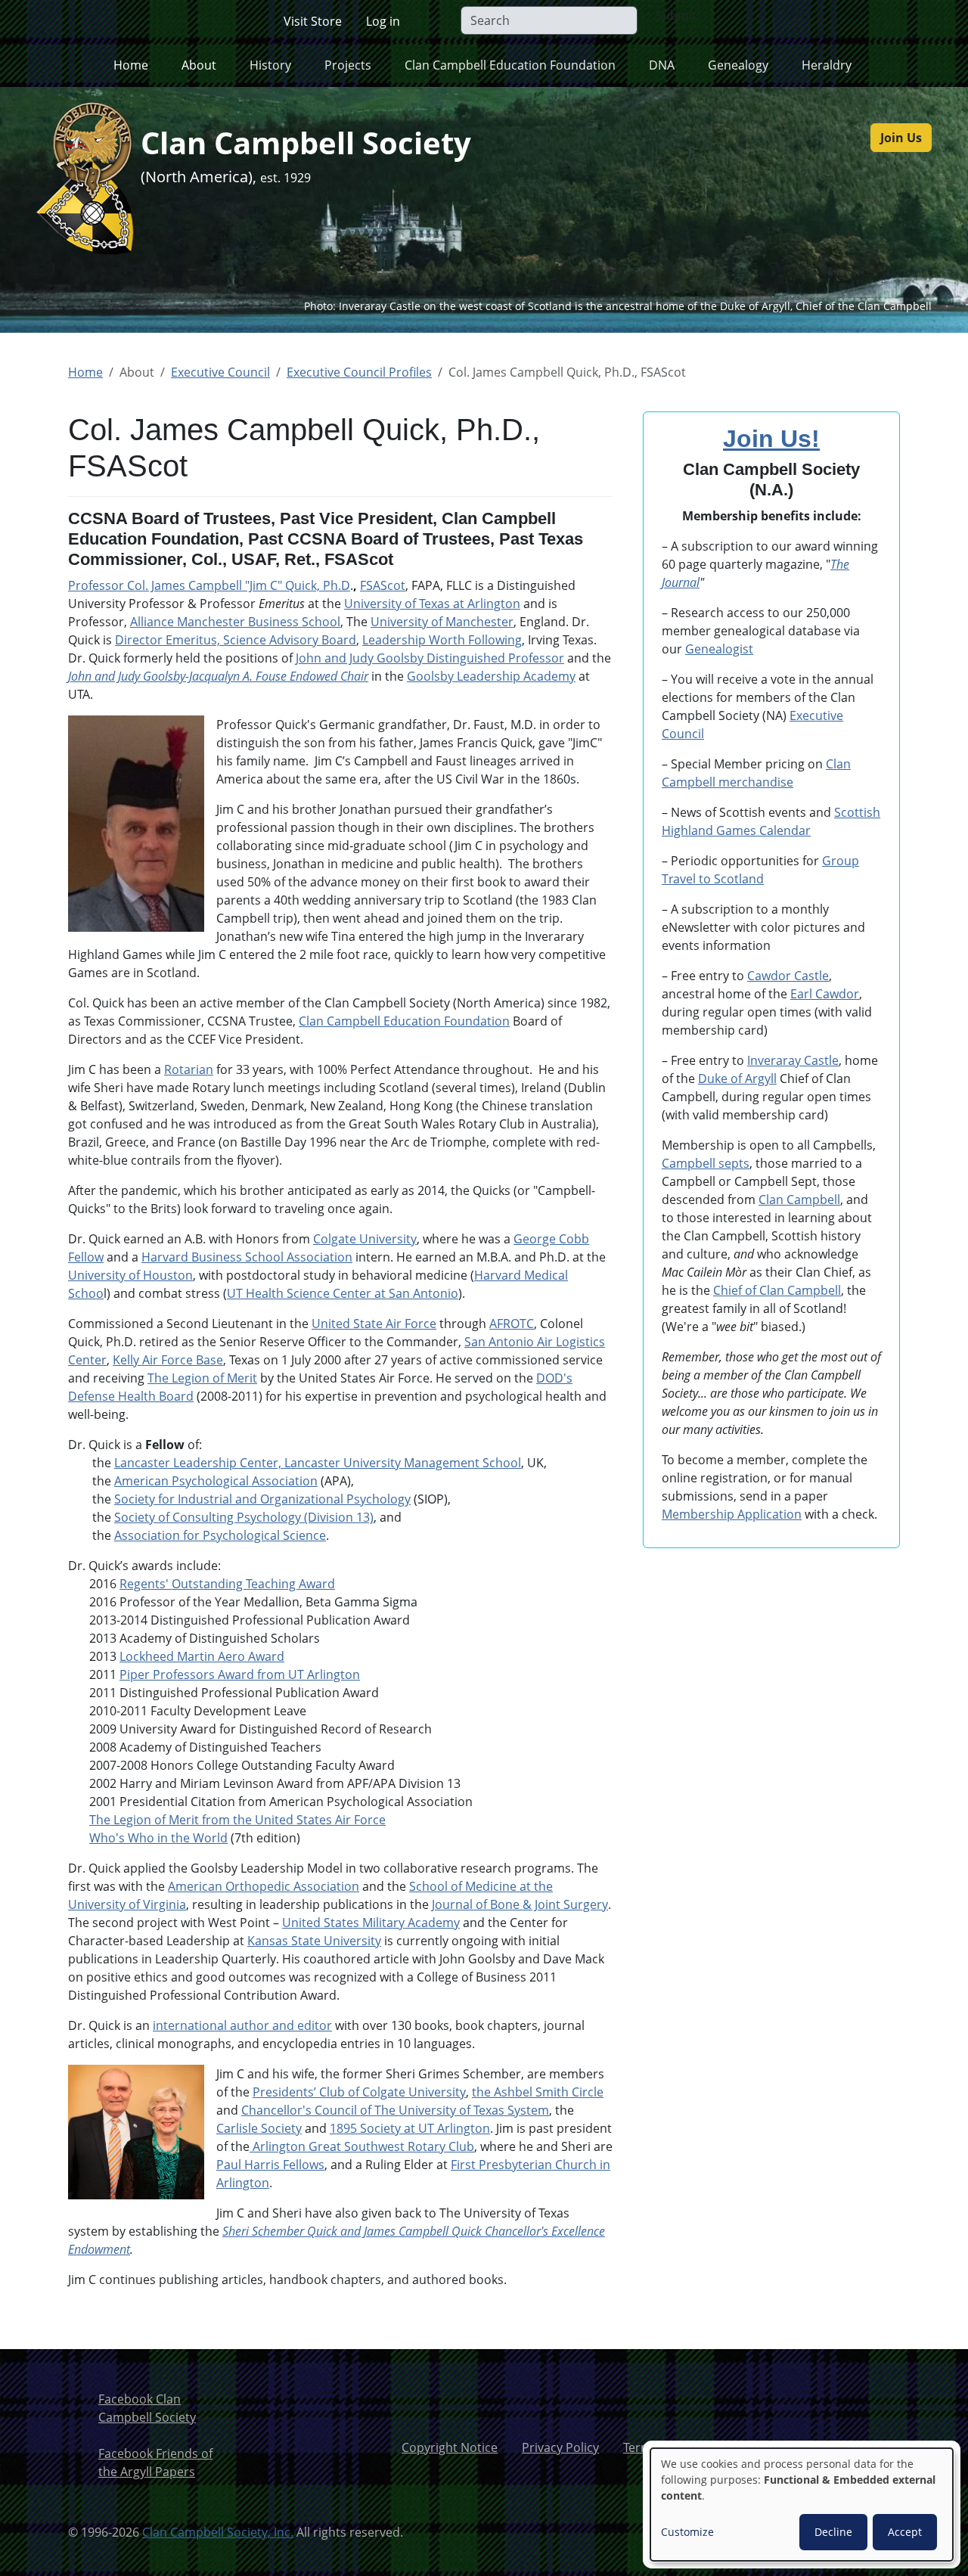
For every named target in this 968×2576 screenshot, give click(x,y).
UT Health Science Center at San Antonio (343, 1293)
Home (131, 65)
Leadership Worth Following (442, 640)
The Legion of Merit (202, 1378)
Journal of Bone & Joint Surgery (520, 1904)
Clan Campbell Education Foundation (404, 1021)
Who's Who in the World (158, 1838)
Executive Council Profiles (359, 372)
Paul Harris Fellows (270, 2165)
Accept (905, 2532)
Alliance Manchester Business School (235, 622)
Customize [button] (687, 2532)
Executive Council (220, 372)
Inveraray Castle (793, 1060)
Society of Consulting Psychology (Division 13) (244, 1517)
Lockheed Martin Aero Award (202, 1656)
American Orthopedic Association (264, 1886)
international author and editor (242, 2025)
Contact (866, 2447)
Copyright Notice (450, 2447)
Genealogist (719, 649)
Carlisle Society (259, 2128)
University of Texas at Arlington (432, 604)
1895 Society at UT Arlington (410, 2128)
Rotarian (189, 1069)
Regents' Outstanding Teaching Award (227, 1584)
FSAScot (383, 585)
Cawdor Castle (788, 976)
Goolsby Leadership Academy (491, 676)
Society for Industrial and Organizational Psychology (262, 1499)
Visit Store (313, 21)
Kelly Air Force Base (168, 1360)
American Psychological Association (216, 1481)
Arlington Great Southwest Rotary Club (362, 2146)
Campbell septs (706, 1163)
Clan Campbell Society (306, 143)
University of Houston (130, 1275)
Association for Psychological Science (220, 1535)
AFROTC (512, 1324)
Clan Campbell (799, 1200)
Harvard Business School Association (247, 1257)
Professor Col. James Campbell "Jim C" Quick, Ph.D (209, 585)
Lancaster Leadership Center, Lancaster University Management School (318, 1463)
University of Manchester (442, 622)
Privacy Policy (560, 2447)
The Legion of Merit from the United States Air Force (237, 1820)
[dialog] (802, 2505)
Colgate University (365, 1239)
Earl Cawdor (825, 994)
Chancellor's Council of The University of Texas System (395, 2110)
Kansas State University (314, 1941)
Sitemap (796, 2447)
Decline (833, 2532)
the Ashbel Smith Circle (538, 2092)
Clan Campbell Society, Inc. (218, 2532)
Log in (383, 21)
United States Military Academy (371, 1923)
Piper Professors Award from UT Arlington (240, 1674)
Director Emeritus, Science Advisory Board (236, 640)
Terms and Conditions (686, 2447)
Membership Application (732, 1514)
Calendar (783, 830)
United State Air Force (374, 1324)
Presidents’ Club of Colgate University (359, 2092)
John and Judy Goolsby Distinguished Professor (430, 658)
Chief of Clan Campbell (777, 1290)
